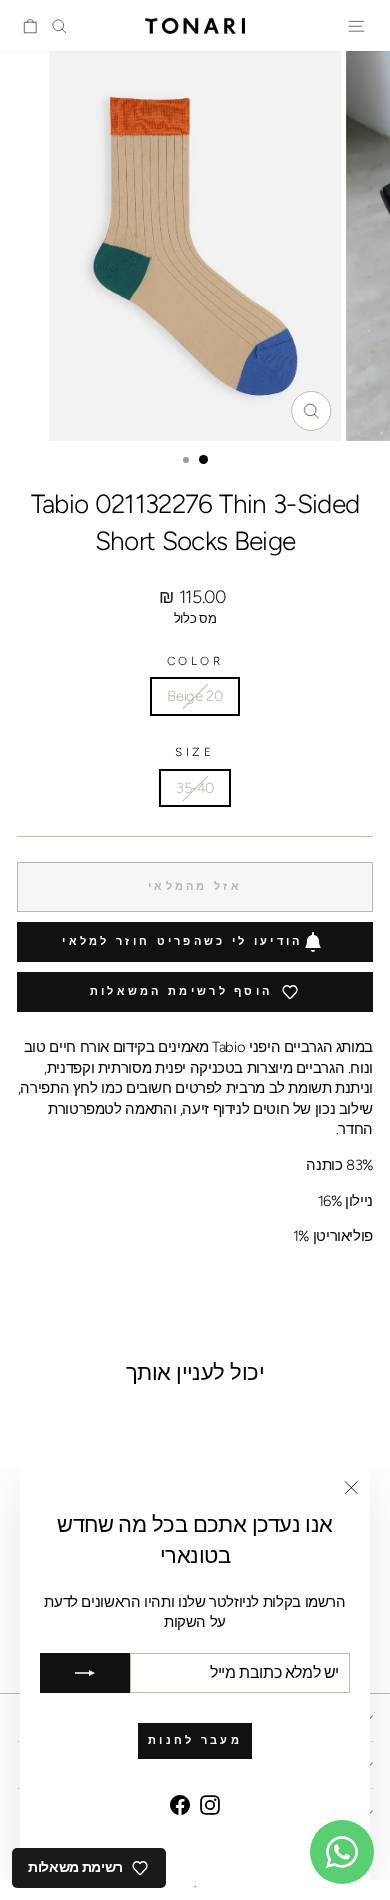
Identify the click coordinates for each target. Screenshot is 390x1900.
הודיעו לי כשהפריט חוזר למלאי (182, 941)
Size (194, 752)
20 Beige (194, 696)
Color (195, 661)
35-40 (195, 788)
